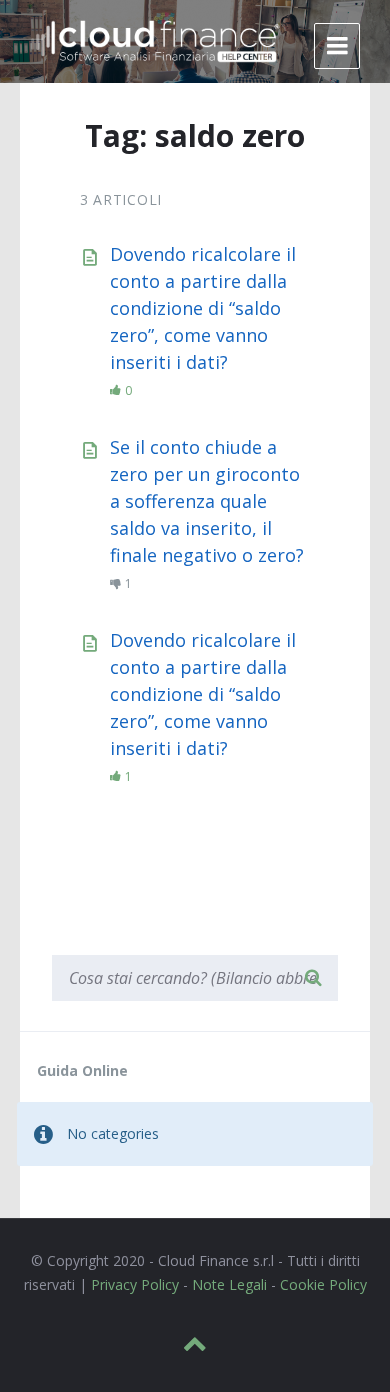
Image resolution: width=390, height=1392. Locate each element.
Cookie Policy (323, 1284)
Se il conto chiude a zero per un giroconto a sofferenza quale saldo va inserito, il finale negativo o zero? (207, 501)
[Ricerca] (313, 978)
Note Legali (229, 1284)
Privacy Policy (135, 1284)
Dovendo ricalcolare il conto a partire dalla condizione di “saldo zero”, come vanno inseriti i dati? (203, 308)
